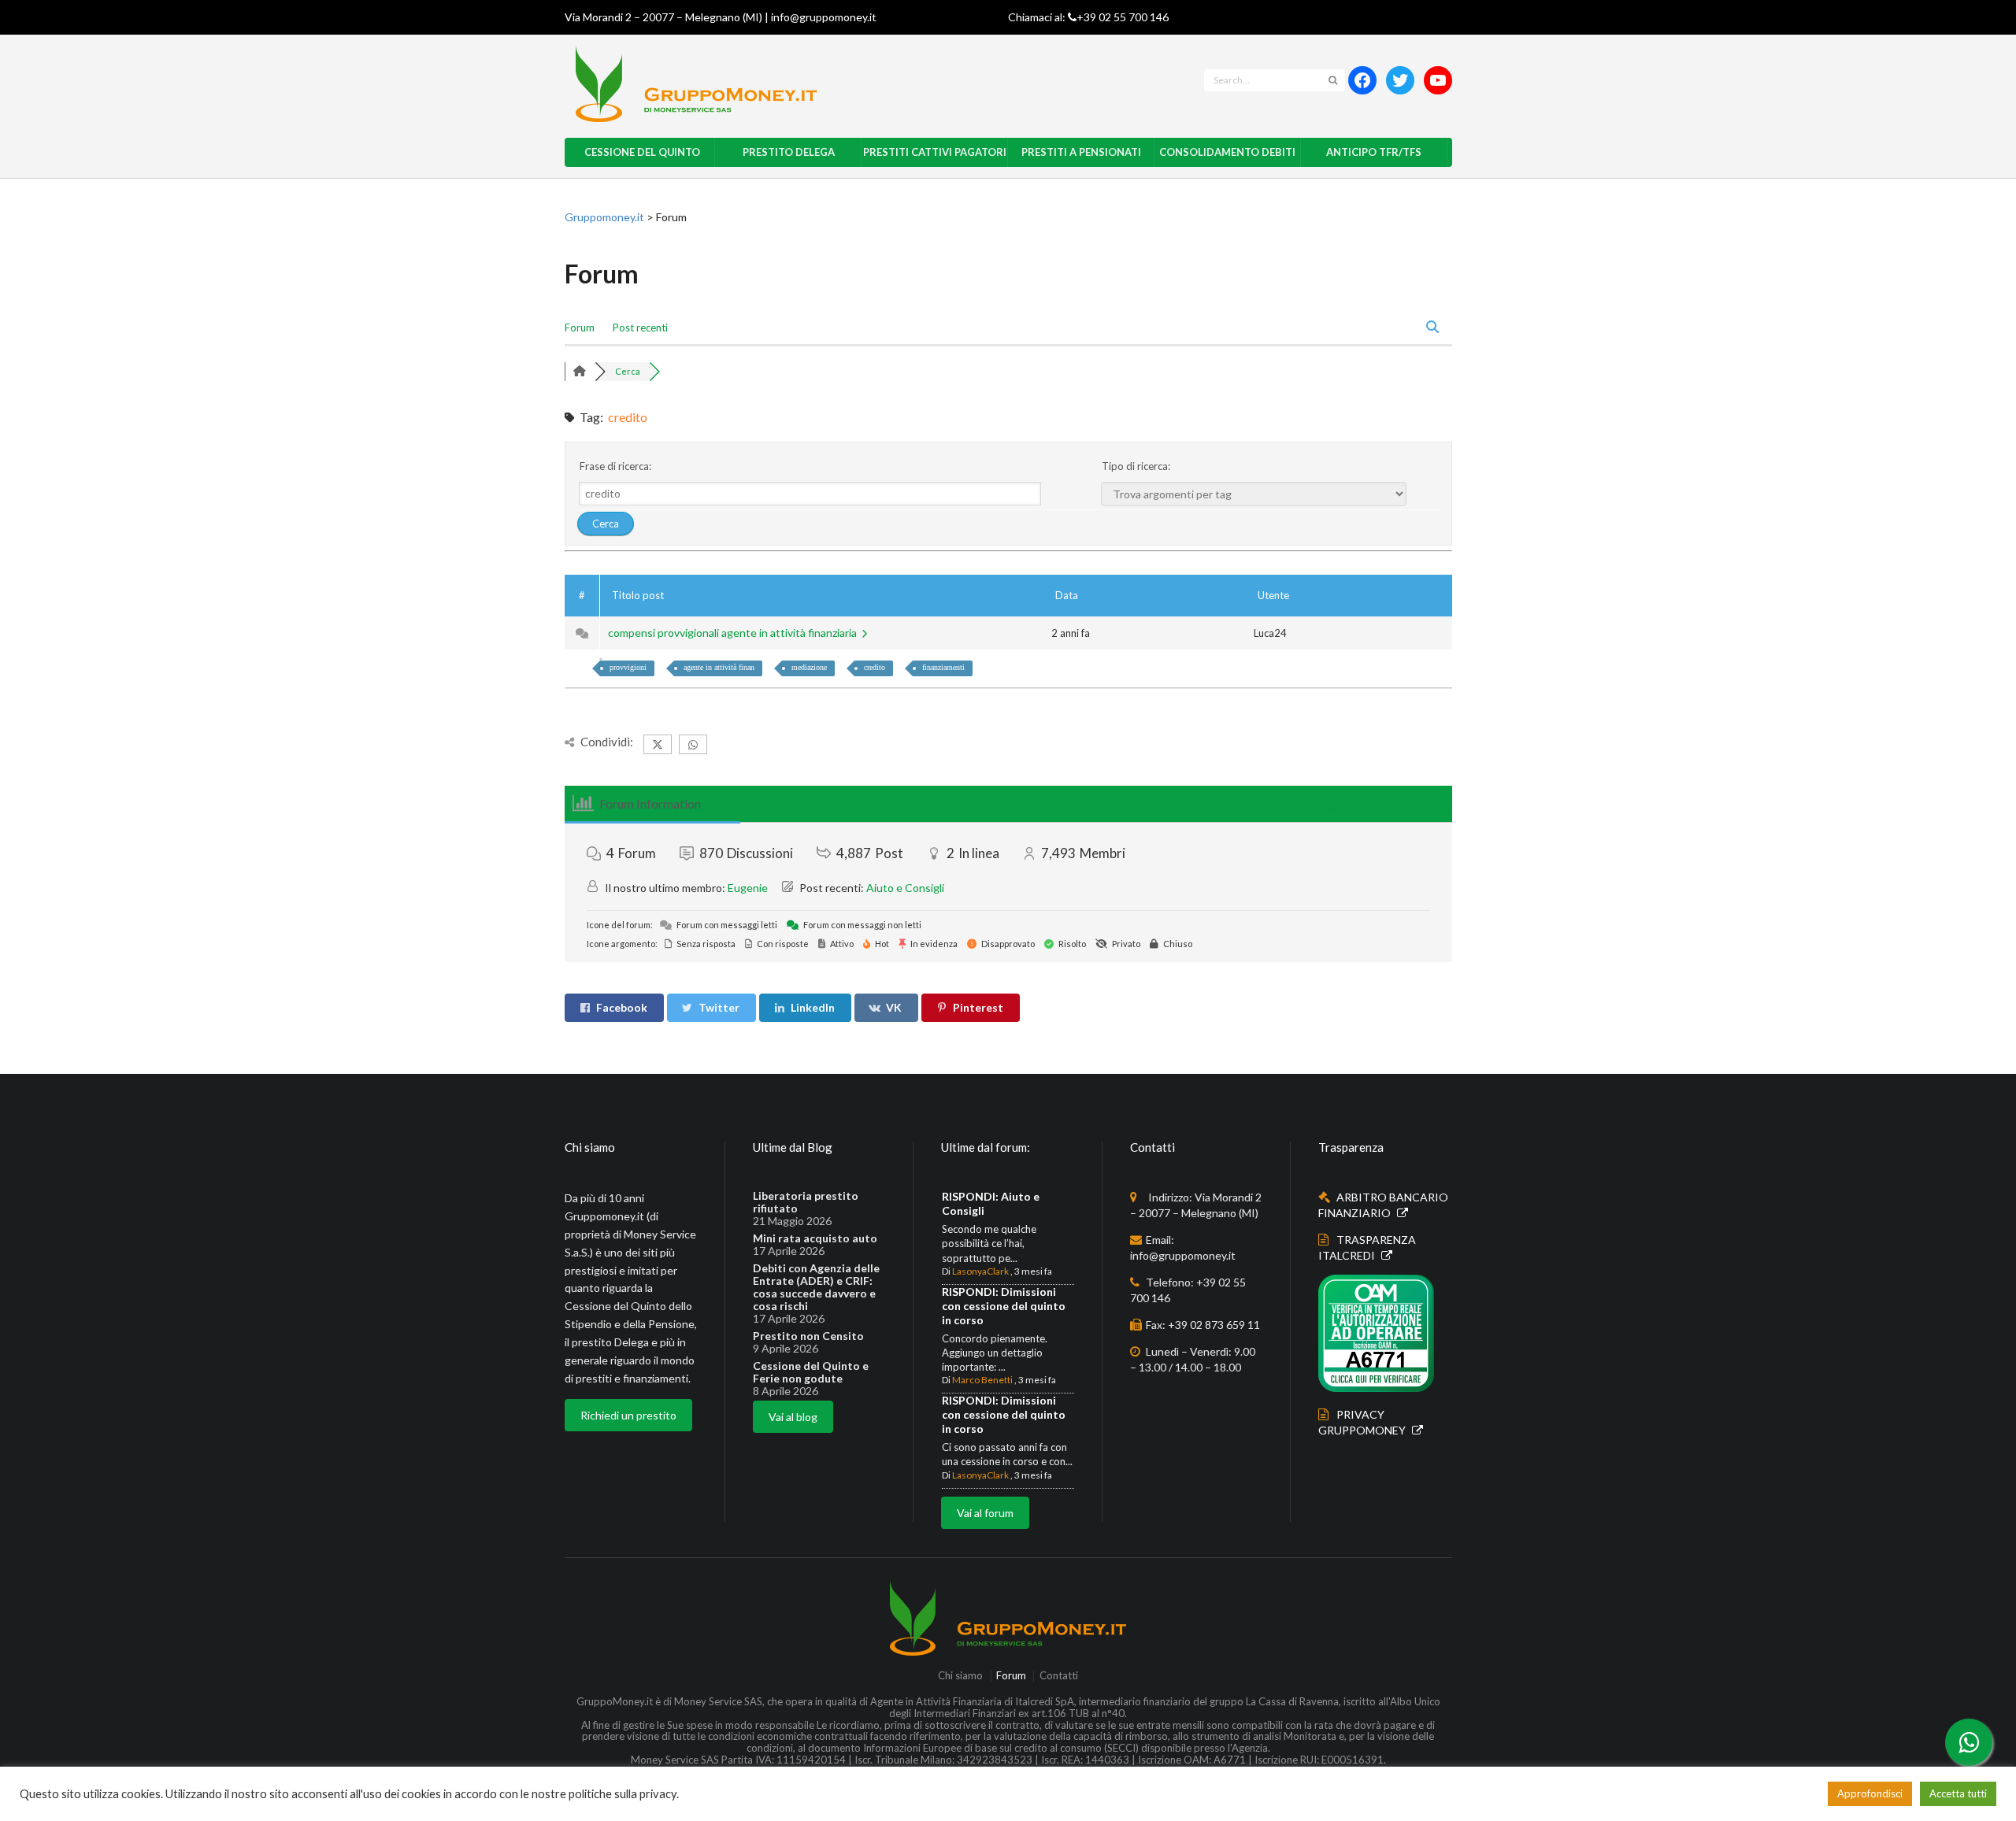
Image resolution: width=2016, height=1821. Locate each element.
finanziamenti (943, 667)
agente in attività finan (719, 667)
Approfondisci (1870, 1793)
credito (875, 667)
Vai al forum (985, 1513)
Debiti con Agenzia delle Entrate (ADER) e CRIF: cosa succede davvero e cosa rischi (816, 1287)
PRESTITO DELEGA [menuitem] (789, 152)
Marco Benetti (982, 1380)
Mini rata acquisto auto (815, 1238)
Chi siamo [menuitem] (960, 1676)
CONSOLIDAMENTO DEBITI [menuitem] (1227, 152)
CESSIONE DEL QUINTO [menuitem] (642, 152)
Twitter (719, 1007)
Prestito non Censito (808, 1336)
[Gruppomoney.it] (816, 84)
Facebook (622, 1007)
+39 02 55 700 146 (1123, 17)
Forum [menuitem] (580, 328)
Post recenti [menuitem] (640, 328)
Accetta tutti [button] (1958, 1793)
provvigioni (628, 667)
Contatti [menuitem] (1058, 1676)
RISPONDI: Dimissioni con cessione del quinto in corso (1004, 1306)
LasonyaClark (980, 1271)
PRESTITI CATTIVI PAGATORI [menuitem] (935, 152)
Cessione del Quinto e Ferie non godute (811, 1372)
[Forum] (580, 371)
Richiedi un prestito (628, 1415)
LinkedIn (813, 1007)
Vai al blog (793, 1417)
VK (894, 1007)
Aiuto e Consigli (905, 888)
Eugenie (748, 888)
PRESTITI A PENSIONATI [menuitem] (1081, 152)
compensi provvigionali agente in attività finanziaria (735, 633)
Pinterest (978, 1007)
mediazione (809, 667)
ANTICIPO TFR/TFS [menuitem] (1374, 152)
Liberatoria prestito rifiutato (806, 1202)
